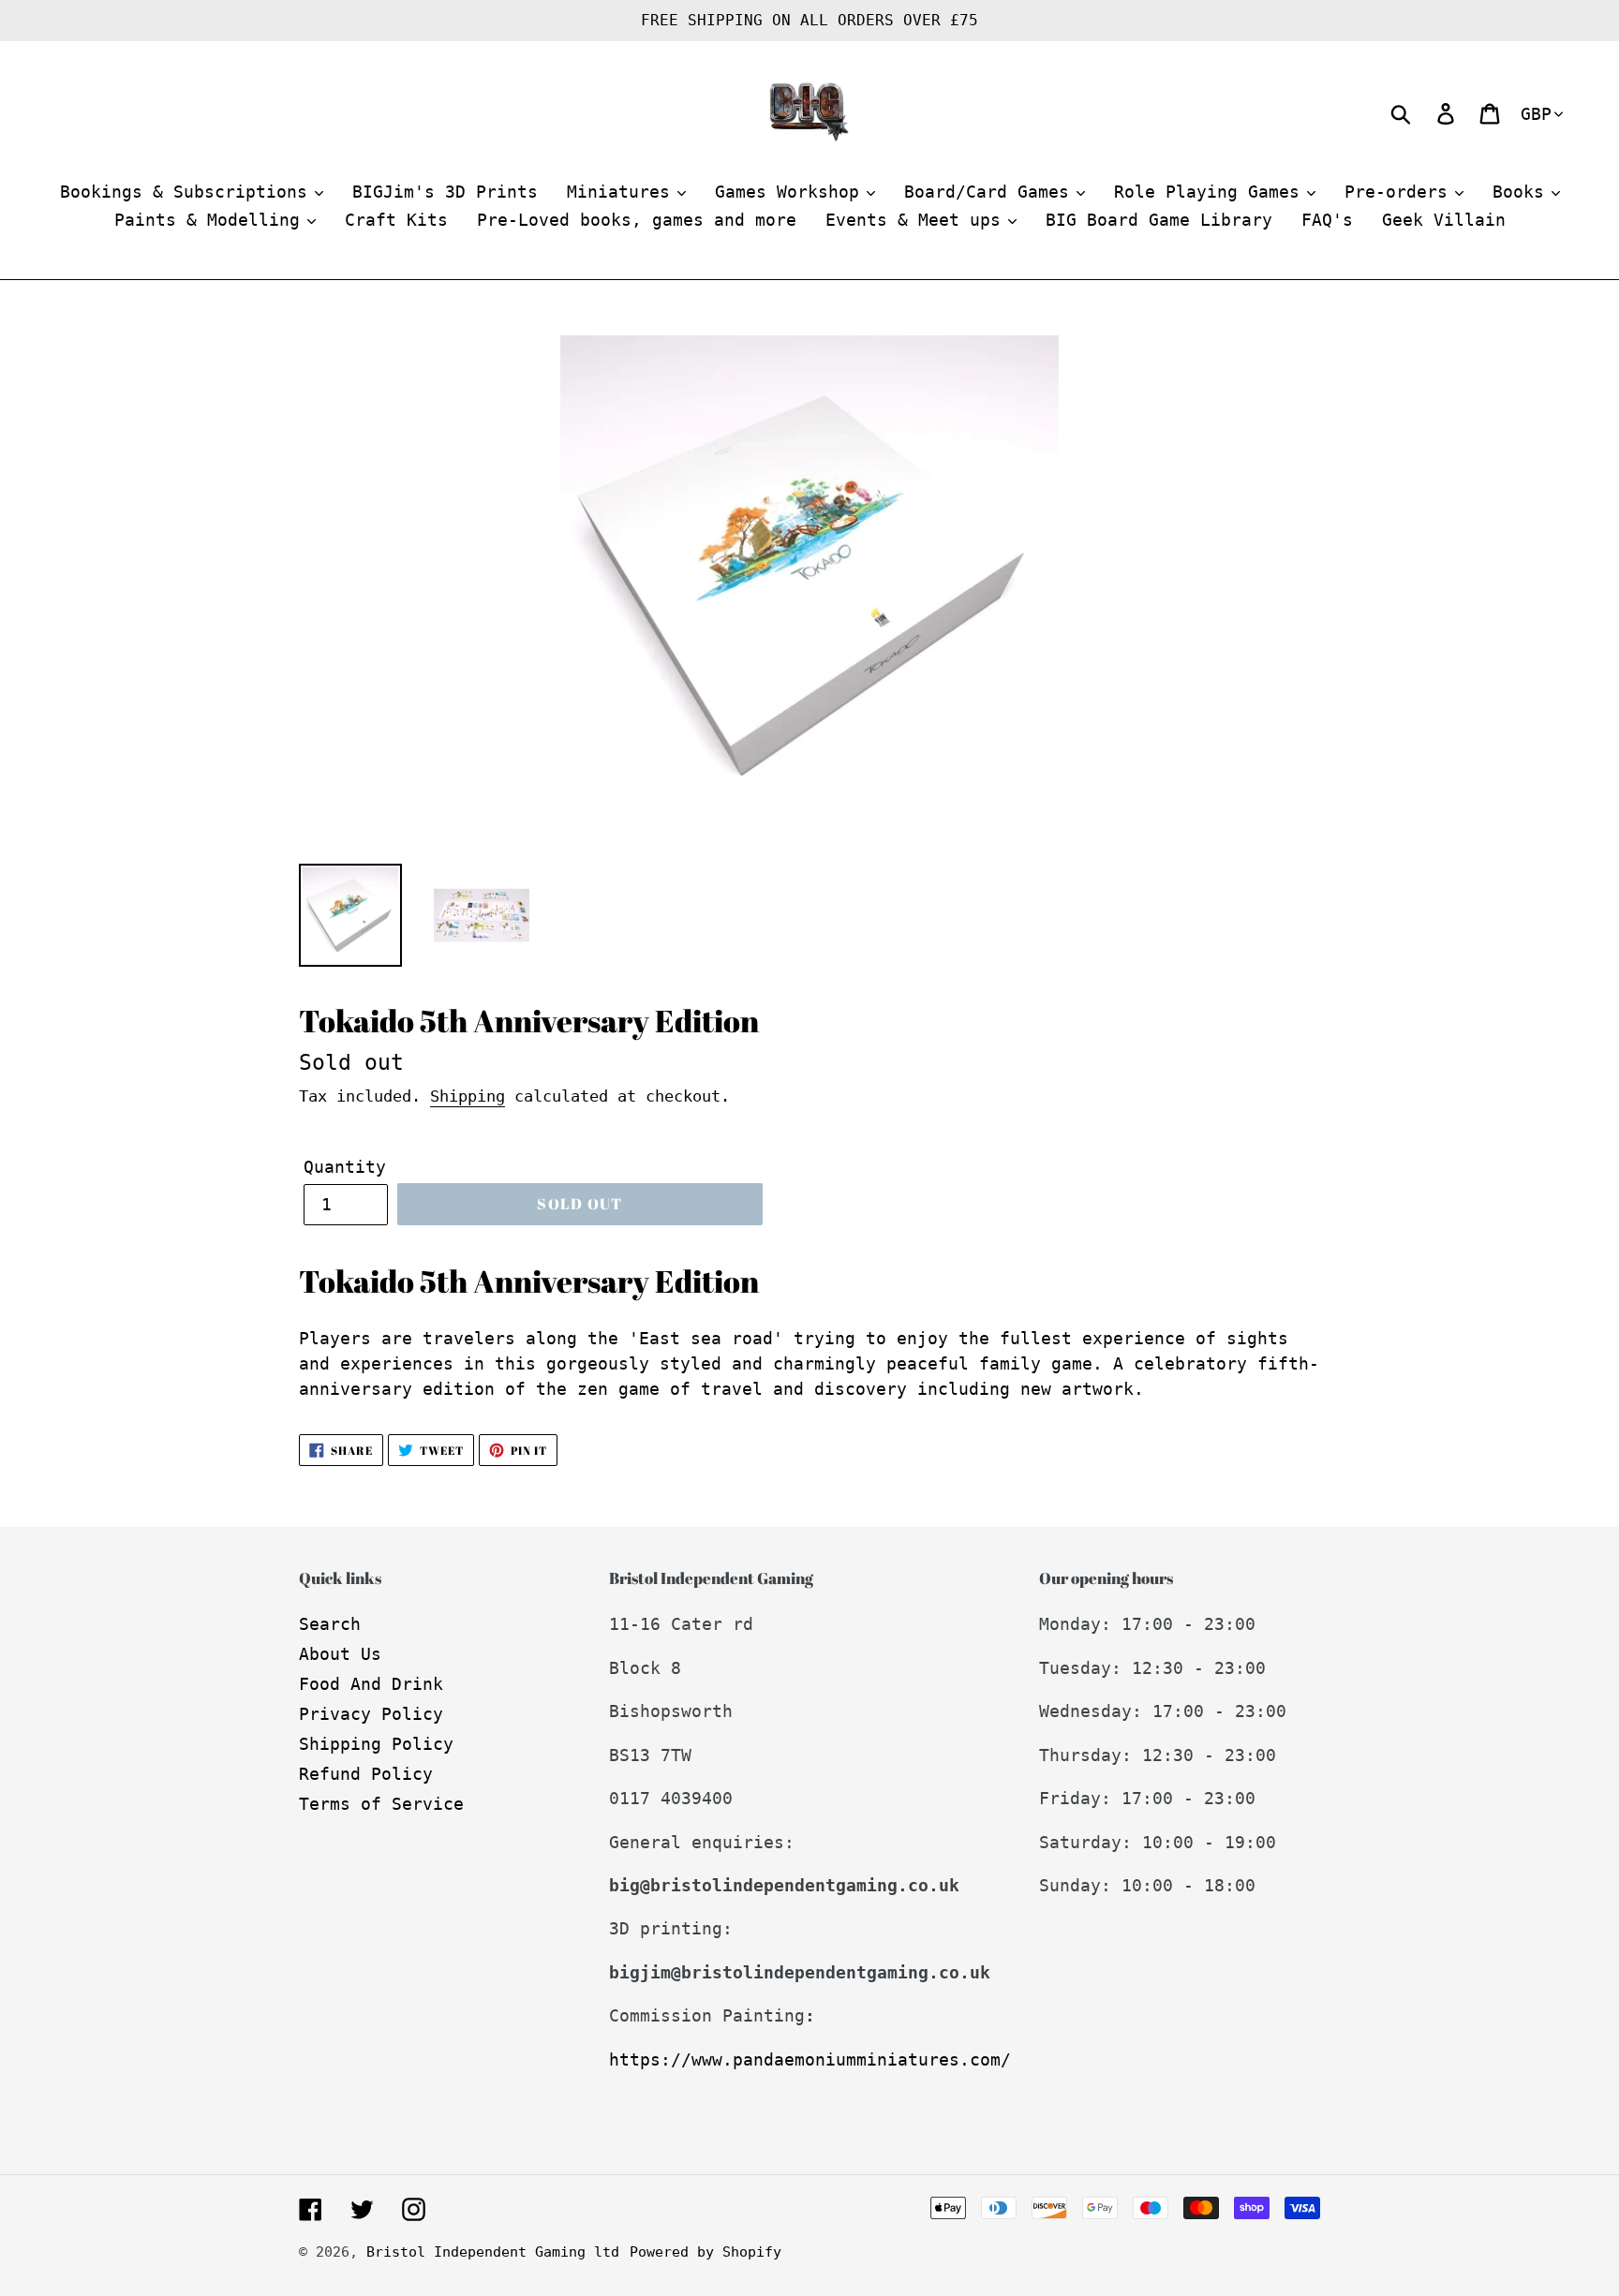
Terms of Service (381, 1804)
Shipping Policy (376, 1744)
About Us (340, 1654)
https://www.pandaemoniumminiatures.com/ (810, 2059)
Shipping (468, 1096)
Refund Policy (366, 1774)
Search (330, 1624)
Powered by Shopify (706, 2252)
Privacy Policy (371, 1714)
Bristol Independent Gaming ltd (493, 2252)
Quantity (345, 1167)
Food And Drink (371, 1684)
